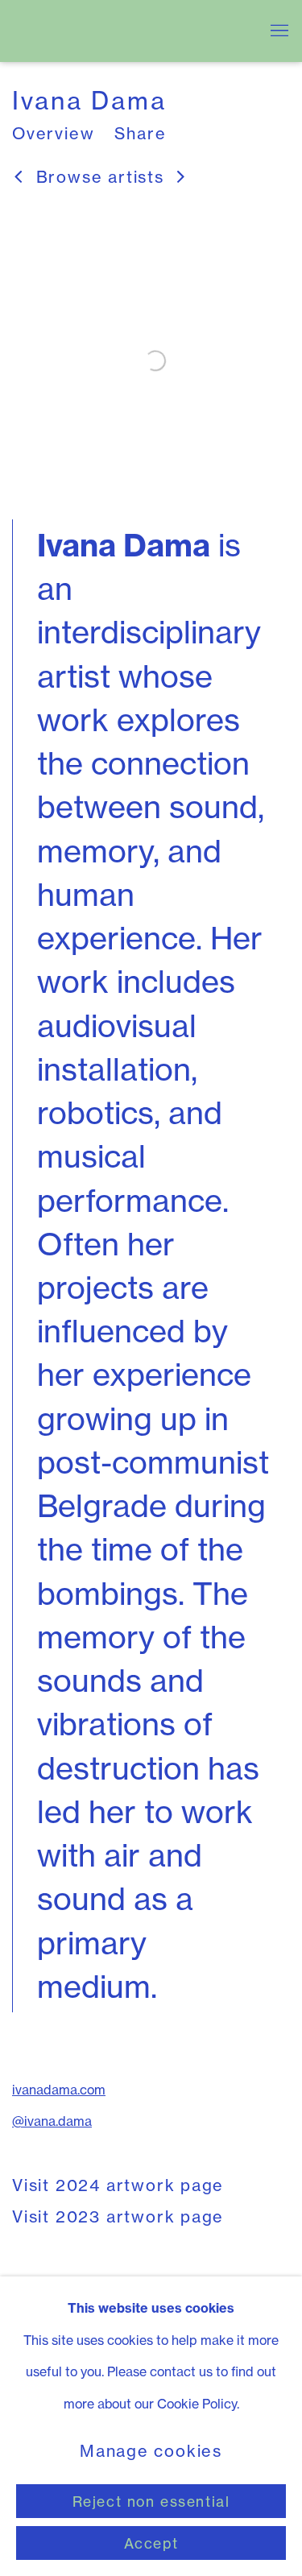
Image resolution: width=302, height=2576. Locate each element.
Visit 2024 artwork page (118, 2185)
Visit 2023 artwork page (118, 2217)
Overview (53, 134)
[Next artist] (182, 178)
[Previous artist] (19, 178)
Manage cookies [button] (151, 2452)
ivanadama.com (59, 2090)
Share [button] (140, 134)
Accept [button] (151, 2543)
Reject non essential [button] (151, 2502)
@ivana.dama (52, 2121)
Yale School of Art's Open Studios (127, 31)
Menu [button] (278, 31)
